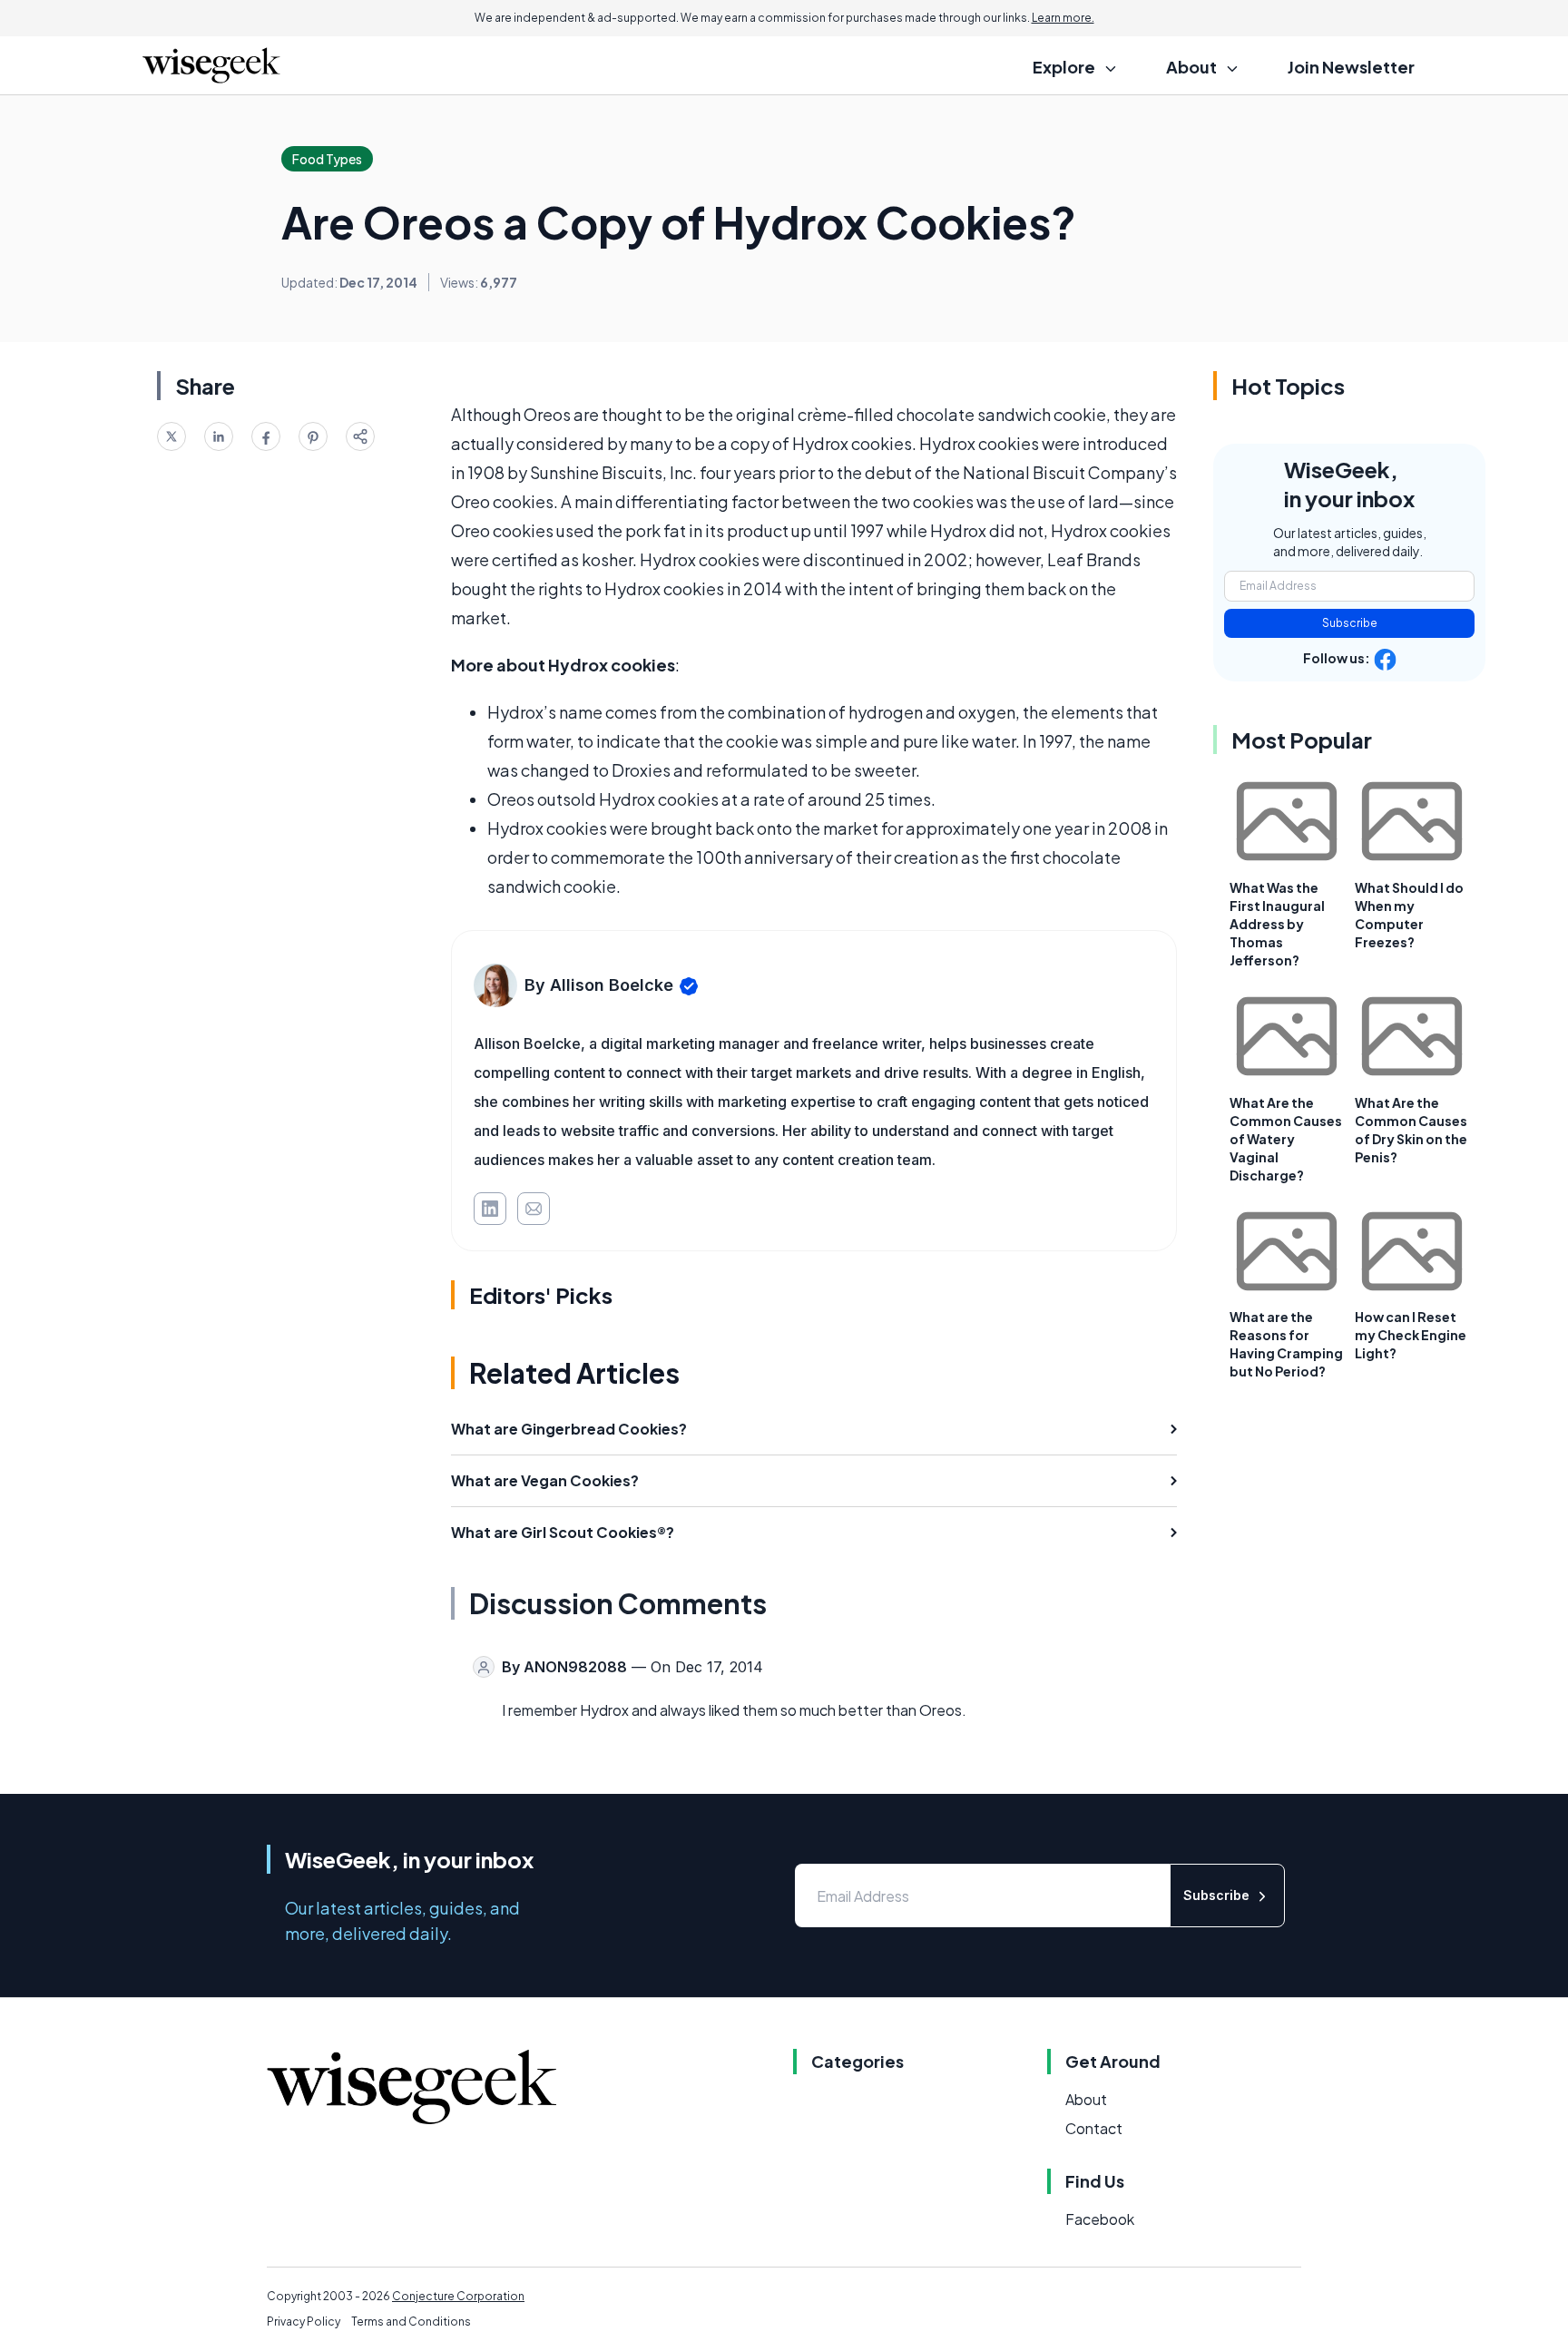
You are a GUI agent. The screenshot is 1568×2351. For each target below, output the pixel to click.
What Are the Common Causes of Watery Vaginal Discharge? (1286, 1139)
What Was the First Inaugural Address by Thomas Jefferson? (1277, 924)
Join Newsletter (1351, 67)
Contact (1094, 2128)
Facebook (1100, 2219)
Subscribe (1350, 623)
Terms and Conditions (411, 2322)
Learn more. (1063, 18)
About (1086, 2099)
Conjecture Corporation (458, 2296)
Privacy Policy (304, 2322)
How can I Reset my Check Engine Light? (1411, 1335)
